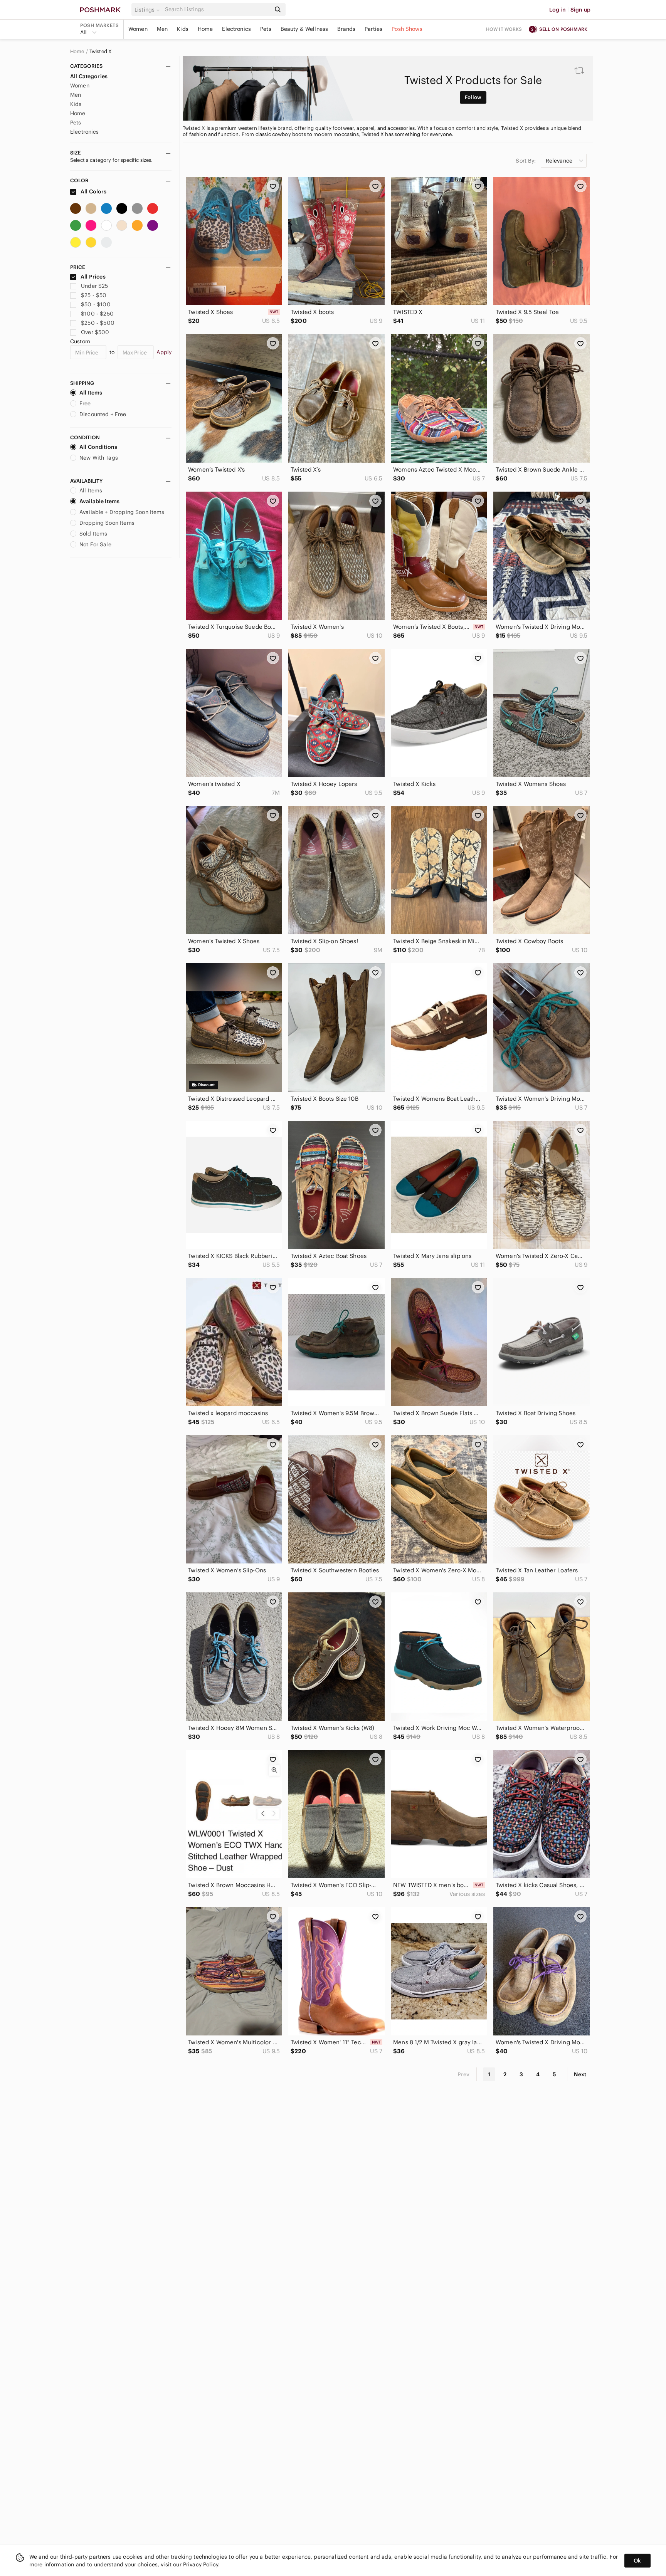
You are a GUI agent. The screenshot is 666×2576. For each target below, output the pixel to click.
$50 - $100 (96, 304)
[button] (148, 10)
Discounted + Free (103, 414)
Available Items (99, 501)
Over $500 (95, 332)
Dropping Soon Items (107, 523)
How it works (504, 29)
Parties (373, 29)
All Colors (93, 191)
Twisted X (101, 52)
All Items (91, 393)
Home (205, 29)
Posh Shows (407, 29)
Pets (266, 29)
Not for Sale (95, 544)
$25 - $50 (94, 295)
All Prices (93, 277)
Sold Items (93, 534)
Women (138, 29)
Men (162, 29)
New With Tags (99, 458)
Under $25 (94, 286)
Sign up (580, 10)
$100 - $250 (97, 314)
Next (580, 2074)
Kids (183, 29)
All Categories (89, 76)
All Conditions (98, 447)
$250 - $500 (98, 323)
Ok (637, 2561)
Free (85, 403)
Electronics (236, 29)
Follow (473, 97)
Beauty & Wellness (304, 29)
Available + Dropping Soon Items (122, 512)
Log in (558, 10)
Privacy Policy (201, 2564)
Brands (346, 29)
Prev (464, 2074)
